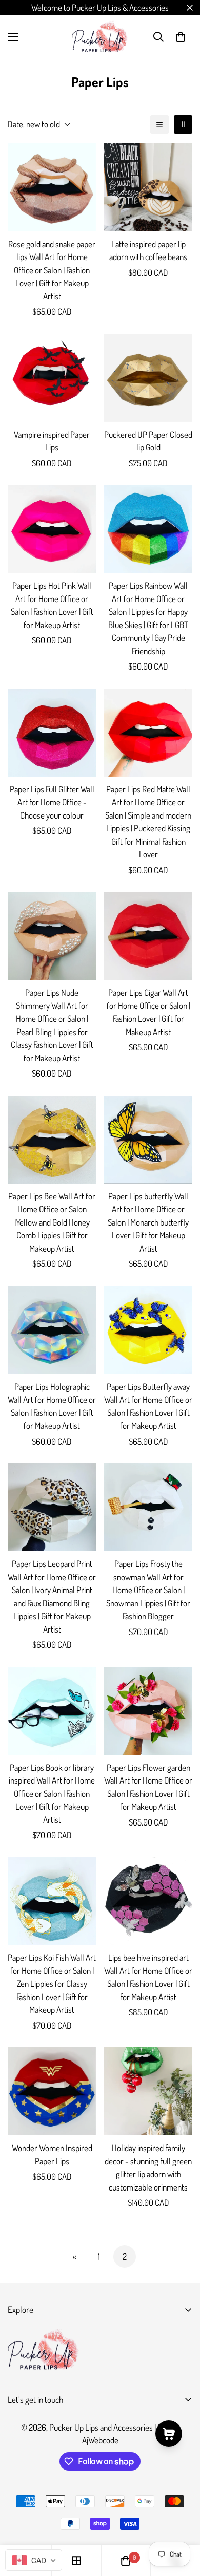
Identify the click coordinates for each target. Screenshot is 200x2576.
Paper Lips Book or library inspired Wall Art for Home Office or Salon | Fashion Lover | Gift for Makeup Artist (52, 1794)
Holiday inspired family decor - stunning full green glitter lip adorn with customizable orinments (148, 2167)
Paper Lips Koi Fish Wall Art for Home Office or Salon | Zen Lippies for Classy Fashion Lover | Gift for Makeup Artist (52, 1983)
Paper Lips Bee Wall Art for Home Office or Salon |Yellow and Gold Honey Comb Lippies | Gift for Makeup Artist (52, 1222)
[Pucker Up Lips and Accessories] (100, 37)
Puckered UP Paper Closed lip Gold (148, 441)
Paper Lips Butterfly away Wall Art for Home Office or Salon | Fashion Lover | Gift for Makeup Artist (148, 1406)
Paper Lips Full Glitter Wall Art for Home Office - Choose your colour (52, 802)
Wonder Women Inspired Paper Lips (52, 2154)
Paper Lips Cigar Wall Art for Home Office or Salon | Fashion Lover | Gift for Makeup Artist (148, 1012)
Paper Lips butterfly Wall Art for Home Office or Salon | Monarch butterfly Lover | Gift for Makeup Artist (148, 1222)
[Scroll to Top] (182, 2522)
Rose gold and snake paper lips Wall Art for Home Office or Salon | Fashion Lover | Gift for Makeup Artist (52, 270)
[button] (181, 37)
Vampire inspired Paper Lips (52, 441)
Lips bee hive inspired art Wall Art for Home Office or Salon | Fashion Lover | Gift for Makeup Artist (148, 1977)
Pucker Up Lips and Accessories (101, 2427)
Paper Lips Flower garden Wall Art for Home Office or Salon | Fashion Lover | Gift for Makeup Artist (148, 1787)
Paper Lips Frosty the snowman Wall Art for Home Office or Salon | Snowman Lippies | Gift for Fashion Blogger (148, 1590)
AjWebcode (100, 2440)
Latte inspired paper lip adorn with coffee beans (148, 251)
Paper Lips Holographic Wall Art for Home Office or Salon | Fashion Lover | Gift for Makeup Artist (52, 1406)
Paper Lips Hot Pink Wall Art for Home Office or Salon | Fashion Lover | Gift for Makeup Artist (52, 605)
